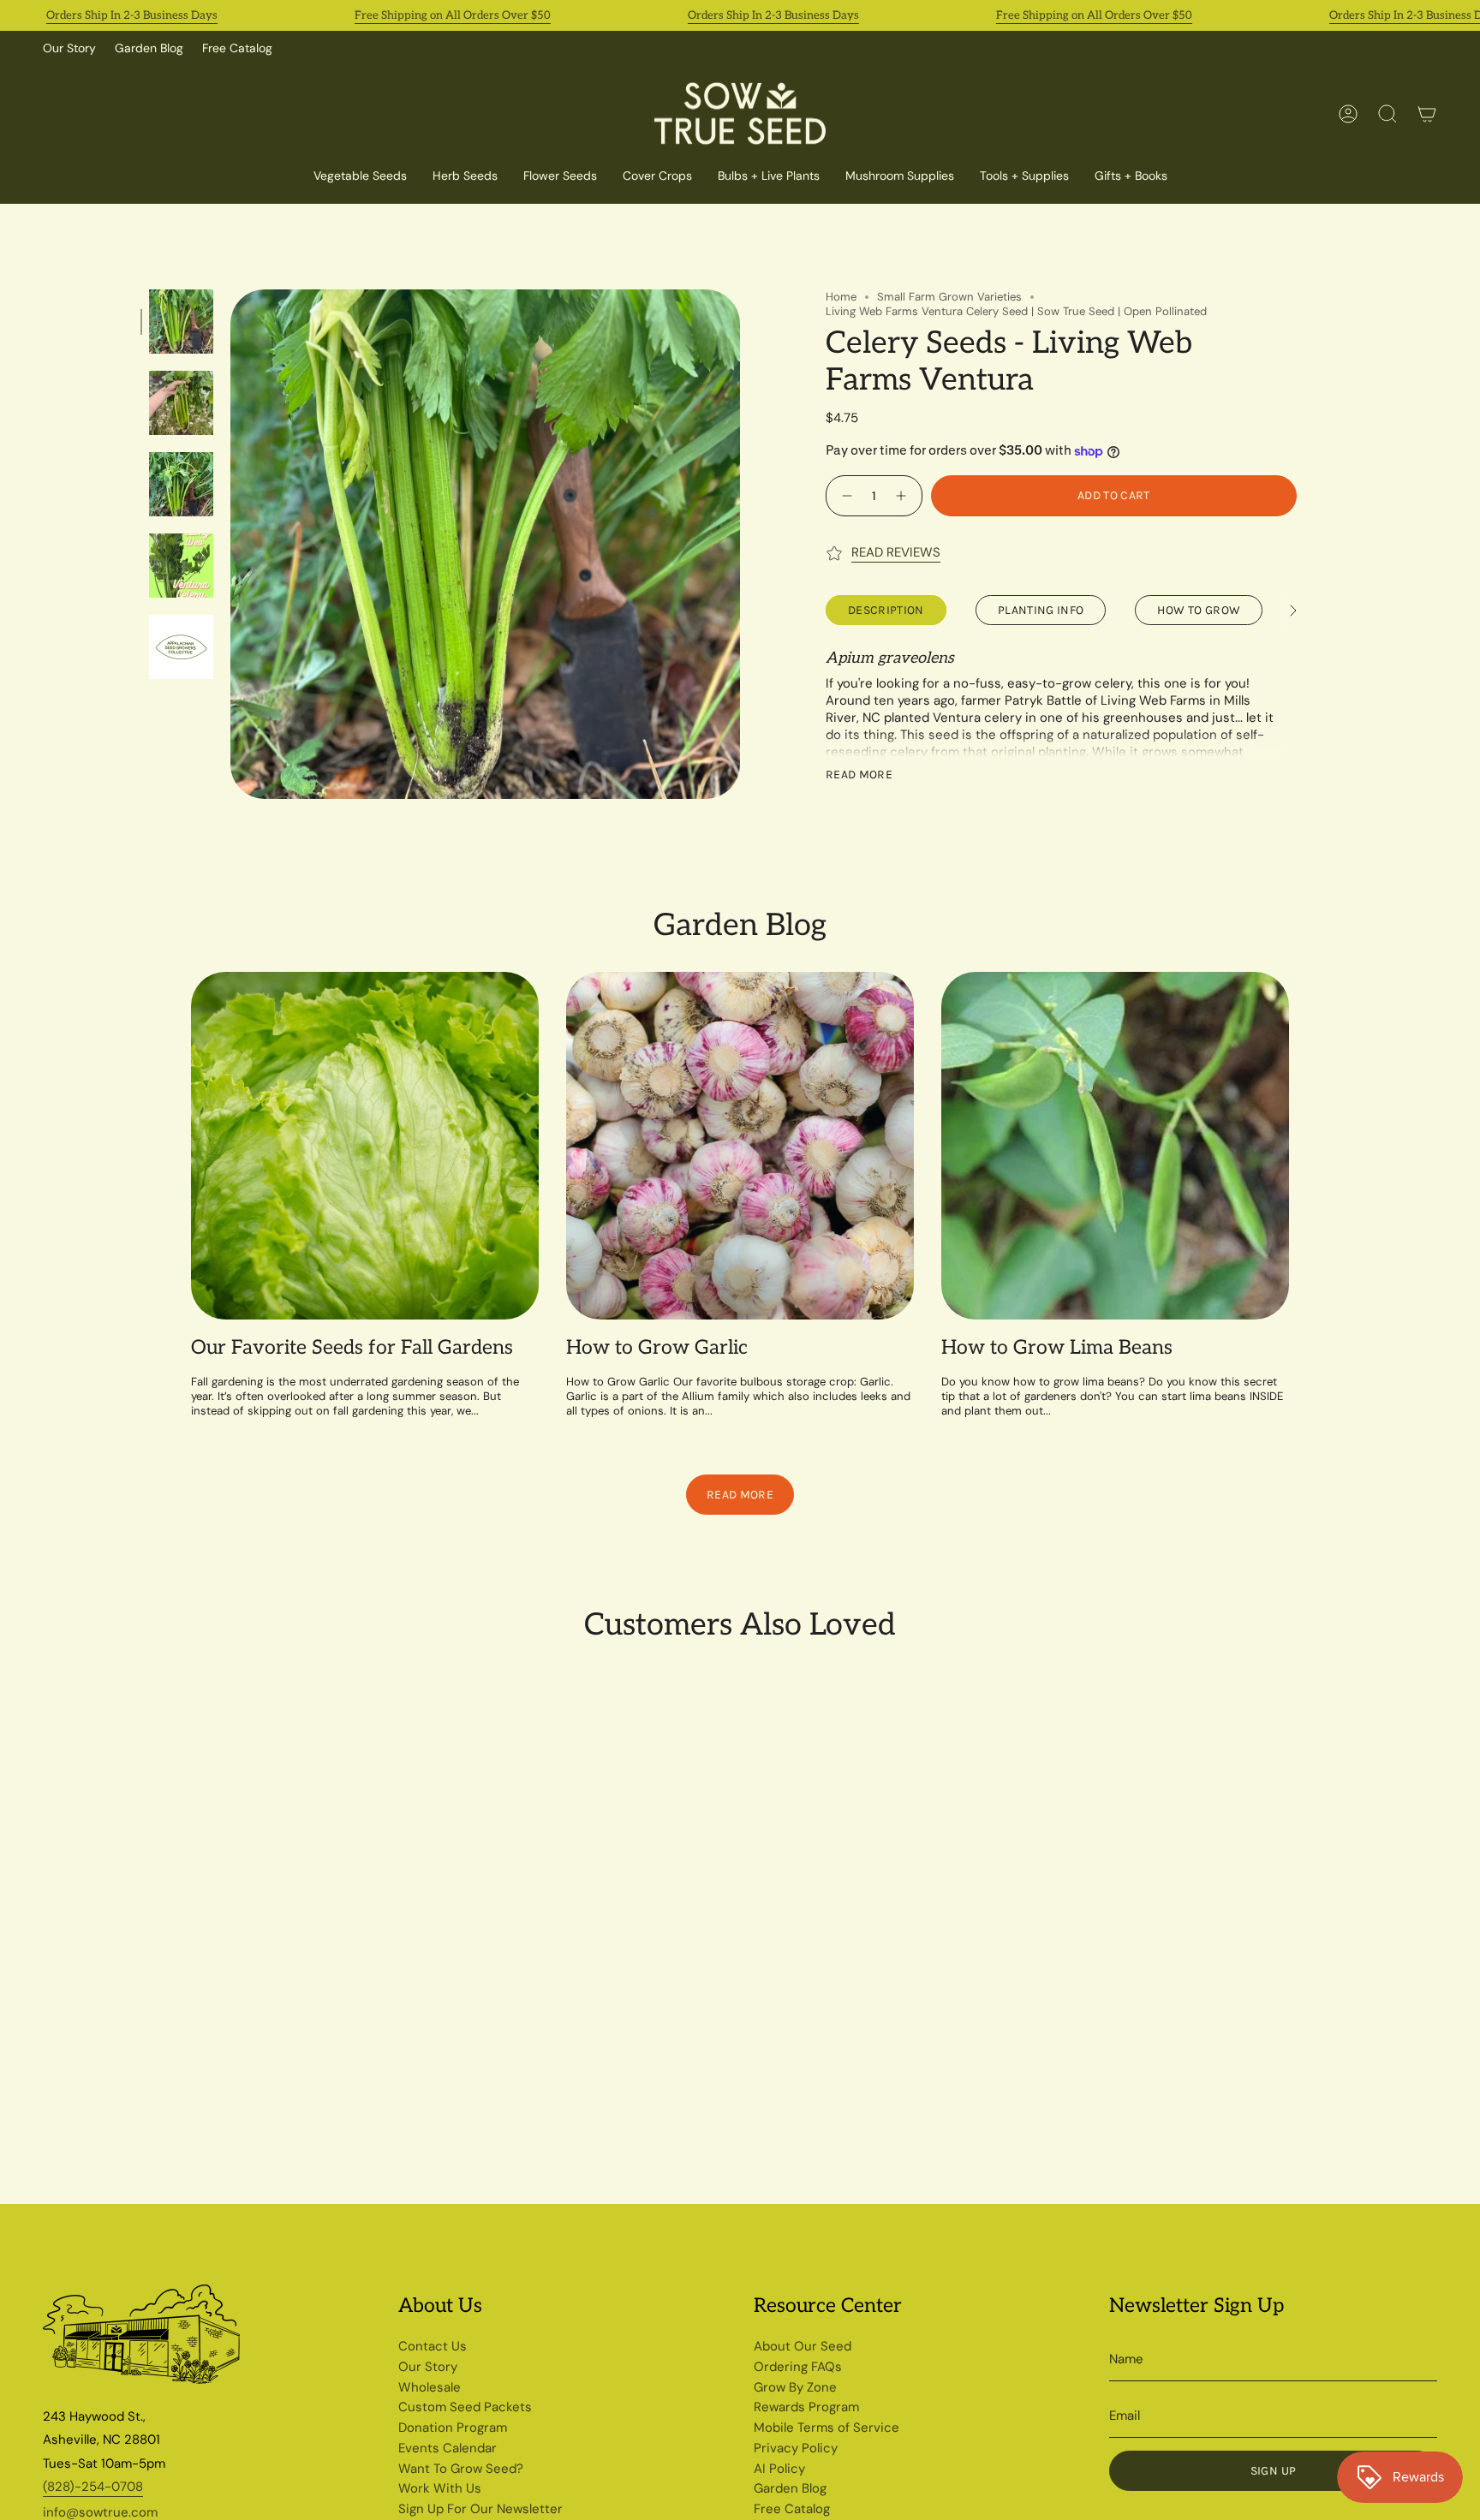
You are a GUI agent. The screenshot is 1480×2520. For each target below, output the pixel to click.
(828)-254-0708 (93, 2487)
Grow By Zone (795, 2387)
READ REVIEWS (896, 552)
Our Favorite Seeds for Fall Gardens (352, 1348)
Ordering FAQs (798, 2367)
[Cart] (1427, 114)
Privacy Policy (796, 2448)
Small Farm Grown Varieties (949, 297)
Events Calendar (448, 2448)
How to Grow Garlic (657, 1348)
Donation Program (453, 2428)
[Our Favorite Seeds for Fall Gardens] (365, 1146)
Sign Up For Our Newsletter (480, 2509)
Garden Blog (149, 48)
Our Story (69, 48)
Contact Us (433, 2346)
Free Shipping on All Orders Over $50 (453, 15)
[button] (657, 177)
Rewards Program (806, 2407)
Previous (230, 545)
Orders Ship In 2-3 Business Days (132, 15)
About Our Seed (803, 2346)
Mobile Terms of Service (827, 2428)
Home (841, 297)
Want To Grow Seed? (461, 2469)
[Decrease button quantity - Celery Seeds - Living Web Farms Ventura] (845, 495)
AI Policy (779, 2469)
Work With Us (440, 2488)
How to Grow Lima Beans (1057, 1348)
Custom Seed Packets (465, 2407)
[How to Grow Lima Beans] (1115, 1146)
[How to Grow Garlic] (740, 1146)
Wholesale (430, 2387)
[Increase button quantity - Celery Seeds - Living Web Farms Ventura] (903, 495)
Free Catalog (237, 48)
